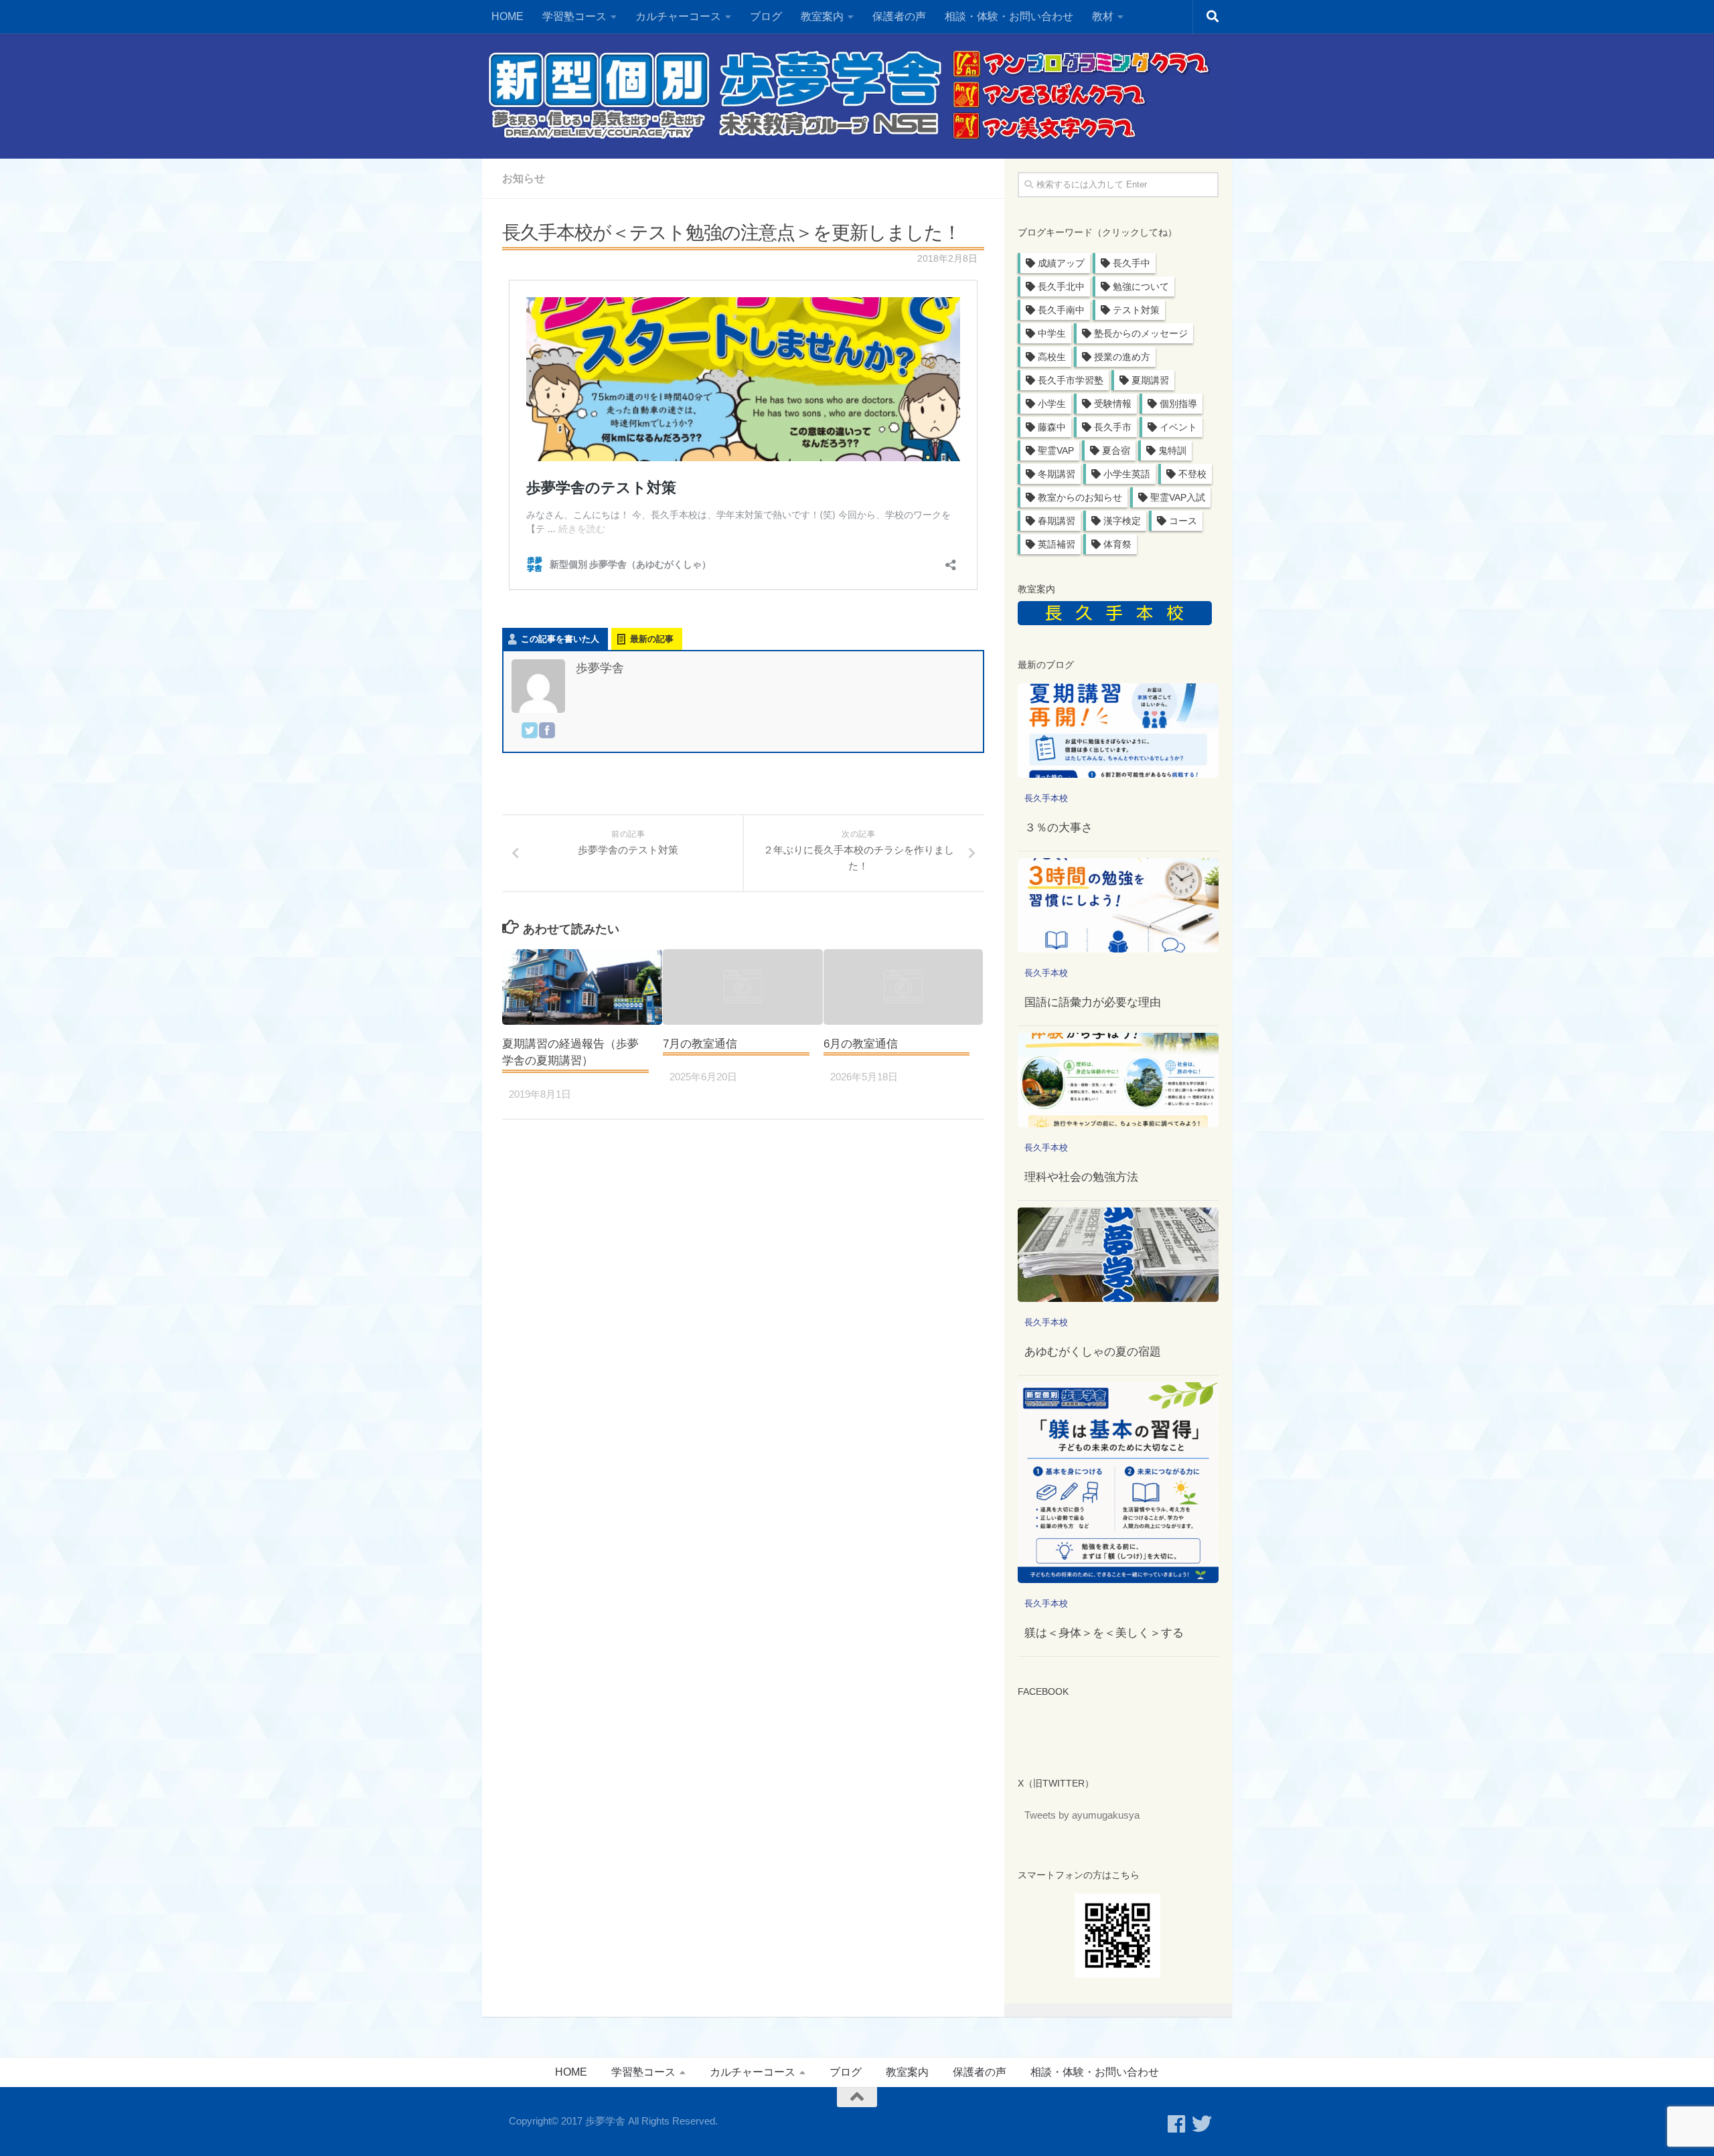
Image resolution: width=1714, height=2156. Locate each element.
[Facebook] (547, 733)
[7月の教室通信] (743, 987)
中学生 (1052, 333)
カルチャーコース (678, 16)
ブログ (766, 16)
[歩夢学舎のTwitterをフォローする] (1202, 2124)
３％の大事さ (1059, 828)
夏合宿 (1116, 450)
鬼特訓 (1172, 450)
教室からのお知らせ (1080, 497)
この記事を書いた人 (560, 639)
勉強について (1141, 286)
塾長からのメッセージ (1141, 333)
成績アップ (1061, 263)
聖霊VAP (1056, 450)
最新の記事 (652, 639)
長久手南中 (1061, 310)
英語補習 (1057, 544)
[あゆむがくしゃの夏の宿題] (1118, 1255)
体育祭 (1117, 544)
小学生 (1052, 404)
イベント (1178, 427)
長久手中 (1132, 263)
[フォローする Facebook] (1176, 2124)
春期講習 (1057, 521)
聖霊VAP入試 (1178, 497)
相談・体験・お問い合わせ (1009, 16)
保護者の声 (899, 16)
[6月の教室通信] (904, 987)
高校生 (1052, 357)
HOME (508, 16)
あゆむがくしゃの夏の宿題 (1093, 1352)
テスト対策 (1136, 310)
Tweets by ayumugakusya (1082, 1815)
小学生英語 (1127, 474)
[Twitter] (530, 733)
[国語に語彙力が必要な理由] (1118, 905)
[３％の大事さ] (1118, 731)
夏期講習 (1150, 380)
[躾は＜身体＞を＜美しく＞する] (1118, 1483)
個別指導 (1178, 404)
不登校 (1192, 474)
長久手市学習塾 (1071, 380)
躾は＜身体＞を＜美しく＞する (1104, 1633)
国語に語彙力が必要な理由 (1093, 1002)
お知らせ (524, 178)
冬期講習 (1057, 474)
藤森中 (1052, 427)
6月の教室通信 (861, 1044)
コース (1183, 521)
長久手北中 (1061, 286)
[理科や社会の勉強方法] (1118, 1080)
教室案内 (907, 2072)
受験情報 (1113, 404)
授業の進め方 (1122, 357)
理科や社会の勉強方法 (1081, 1177)
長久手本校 (1046, 798)
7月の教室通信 (700, 1044)
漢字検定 (1122, 521)
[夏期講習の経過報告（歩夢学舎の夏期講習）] (582, 987)
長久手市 (1113, 427)
